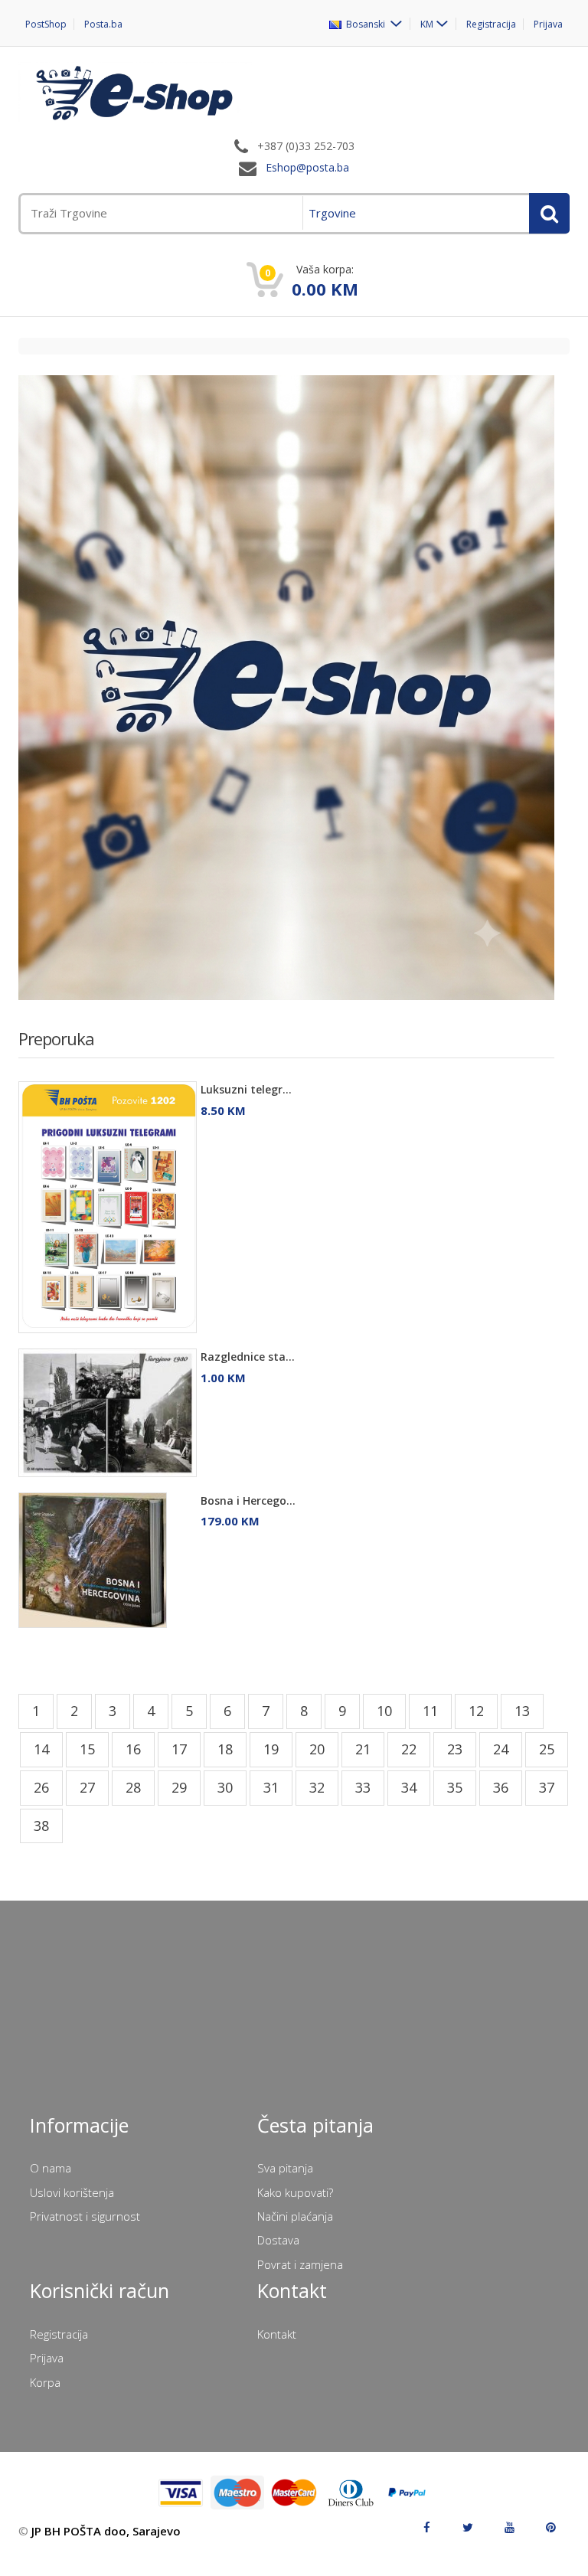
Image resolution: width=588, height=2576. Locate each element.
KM (427, 24)
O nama (51, 2168)
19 (271, 1749)
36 (501, 1787)
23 (455, 1749)
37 (547, 1787)
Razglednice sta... (248, 1357)
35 (455, 1787)
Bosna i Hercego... (248, 1500)
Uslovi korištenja (72, 2192)
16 (133, 1749)
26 (41, 1787)
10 (384, 1711)
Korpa (45, 2382)
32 (317, 1787)
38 (41, 1826)
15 (87, 1749)
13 (522, 1711)
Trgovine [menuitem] (332, 213)
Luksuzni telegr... (246, 1089)
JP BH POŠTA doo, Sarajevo (106, 2531)
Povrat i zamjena (300, 2264)
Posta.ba (103, 24)
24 (501, 1749)
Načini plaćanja (295, 2216)
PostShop (46, 24)
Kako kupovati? (295, 2192)
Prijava (548, 24)
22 (409, 1749)
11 (430, 1711)
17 (179, 1749)
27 (87, 1787)
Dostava (278, 2240)
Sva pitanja (285, 2168)
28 (133, 1787)
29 (179, 1787)
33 (363, 1787)
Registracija (491, 24)
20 (317, 1749)
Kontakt (277, 2334)
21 (363, 1749)
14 (41, 1749)
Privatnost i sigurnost (85, 2216)
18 (225, 1749)
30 (225, 1787)
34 (409, 1787)
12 (476, 1711)
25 (547, 1749)
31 (271, 1787)
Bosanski (364, 24)
